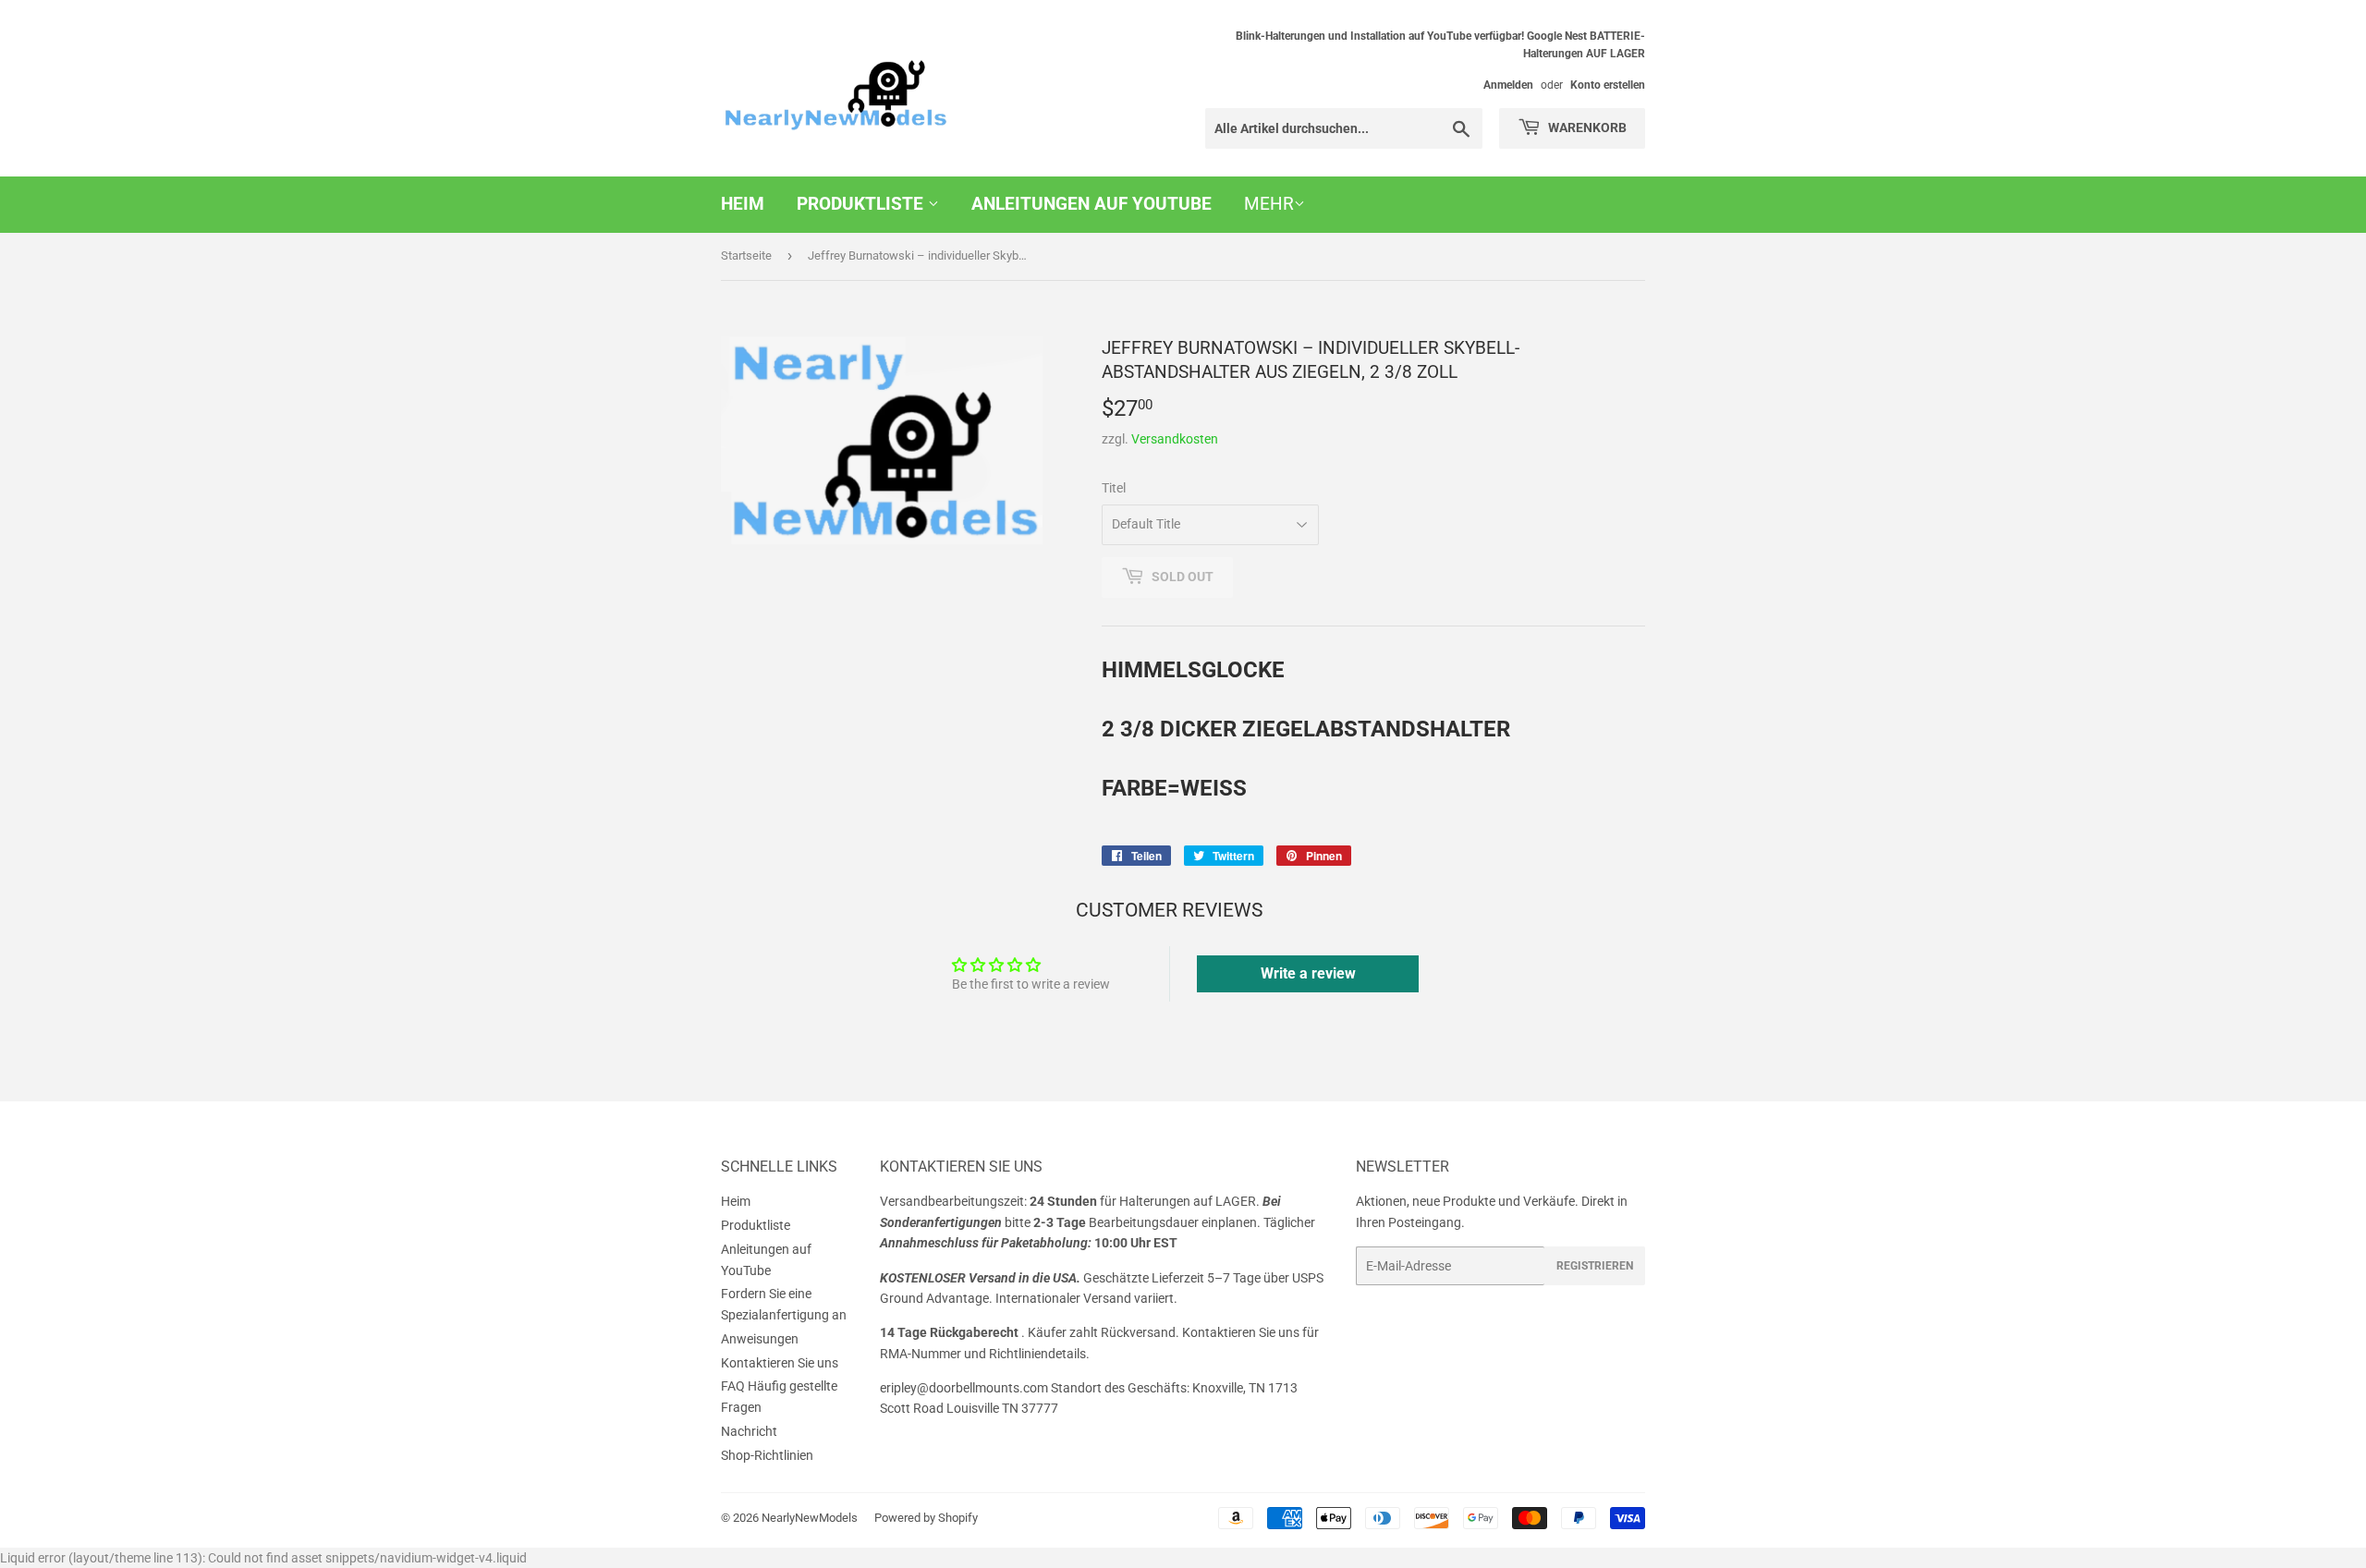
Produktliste (862, 204)
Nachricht (749, 1431)
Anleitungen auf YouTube (1092, 204)
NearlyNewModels (810, 1518)
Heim (743, 204)
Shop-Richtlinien (767, 1455)
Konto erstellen (1608, 85)
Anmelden (1508, 85)
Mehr (1269, 204)
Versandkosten (1175, 439)
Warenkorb (1586, 128)
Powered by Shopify (926, 1518)
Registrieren (1595, 1266)
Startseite (746, 255)
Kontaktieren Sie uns (780, 1363)
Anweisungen (760, 1339)
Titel (1114, 488)
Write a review (1308, 973)
